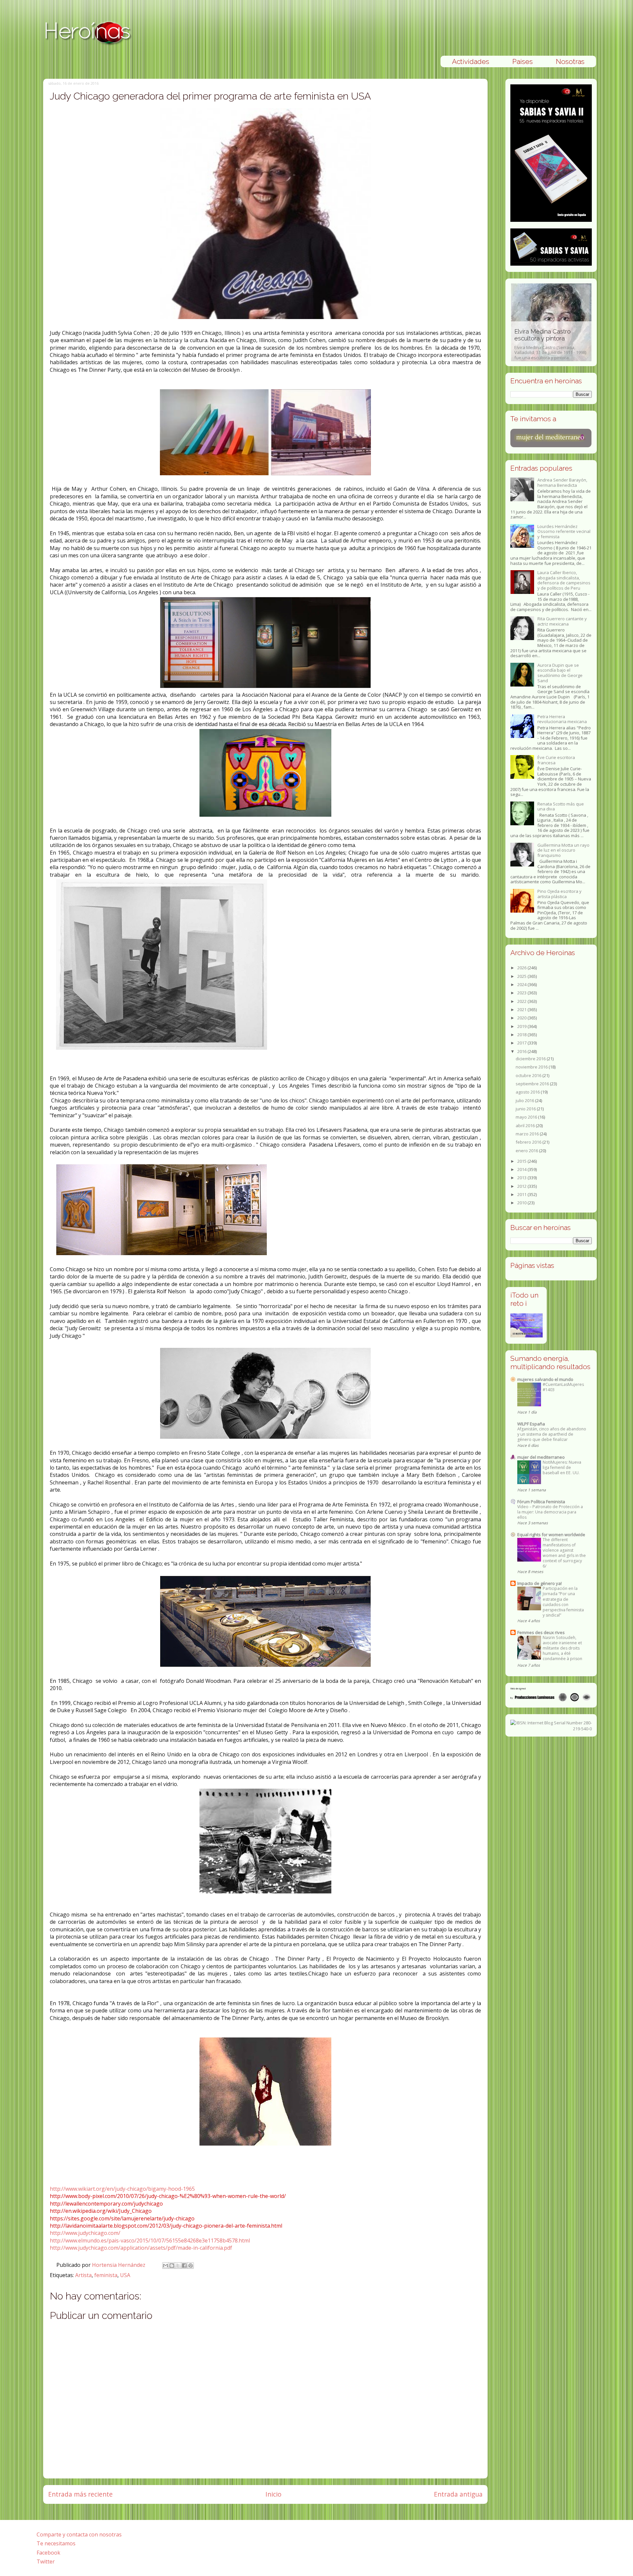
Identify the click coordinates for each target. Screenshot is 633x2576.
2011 (522, 1194)
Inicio (273, 2494)
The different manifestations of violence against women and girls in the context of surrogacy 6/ (564, 1553)
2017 (522, 1043)
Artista (83, 2275)
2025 (522, 976)
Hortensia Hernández (119, 2265)
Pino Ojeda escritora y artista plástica (559, 894)
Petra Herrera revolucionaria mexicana (562, 719)
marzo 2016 (528, 1134)
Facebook (48, 2553)
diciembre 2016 (531, 1059)
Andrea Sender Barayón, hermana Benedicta (562, 483)
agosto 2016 (528, 1092)
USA (125, 2275)
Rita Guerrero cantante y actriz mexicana (562, 621)
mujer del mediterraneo (541, 1457)
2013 (522, 1178)
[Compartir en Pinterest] (191, 2266)
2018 (522, 1035)
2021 (522, 1010)
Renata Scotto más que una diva (561, 806)
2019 (522, 1026)
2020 (522, 1018)
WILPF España (531, 1424)
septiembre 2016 (533, 1084)
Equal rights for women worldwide (551, 1535)
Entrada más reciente (80, 2494)
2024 (522, 984)
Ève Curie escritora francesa (556, 760)
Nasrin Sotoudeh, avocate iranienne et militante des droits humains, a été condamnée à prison (562, 1648)
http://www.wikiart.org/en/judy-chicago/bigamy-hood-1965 (122, 2189)
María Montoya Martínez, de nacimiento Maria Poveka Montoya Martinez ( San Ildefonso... (550, 348)
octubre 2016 (529, 1075)
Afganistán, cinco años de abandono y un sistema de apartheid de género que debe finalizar (552, 1434)
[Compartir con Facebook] (184, 2266)
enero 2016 (527, 1151)
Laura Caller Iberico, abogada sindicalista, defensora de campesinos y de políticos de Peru (564, 580)
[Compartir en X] (178, 2266)
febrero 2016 (529, 1142)
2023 (522, 993)
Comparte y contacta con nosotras (79, 2534)
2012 (522, 1186)
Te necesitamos (56, 2543)
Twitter (46, 2561)
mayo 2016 (527, 1117)
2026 (522, 968)
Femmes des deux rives (541, 1632)
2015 (522, 1161)
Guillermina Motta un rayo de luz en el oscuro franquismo (563, 850)
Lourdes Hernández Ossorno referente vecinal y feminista (564, 531)
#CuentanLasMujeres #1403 (563, 1387)
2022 (522, 1001)
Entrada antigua (458, 2494)
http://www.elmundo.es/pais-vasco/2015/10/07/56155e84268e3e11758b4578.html (150, 2240)
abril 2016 (526, 1126)
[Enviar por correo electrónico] (166, 2266)
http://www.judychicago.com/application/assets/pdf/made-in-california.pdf (141, 2248)
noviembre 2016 (532, 1067)
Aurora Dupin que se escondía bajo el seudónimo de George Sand (560, 673)
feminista (106, 2275)
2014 (522, 1169)
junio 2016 (526, 1109)
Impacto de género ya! (540, 1583)
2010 (522, 1203)
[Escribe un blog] (172, 2266)
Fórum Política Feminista (541, 1502)
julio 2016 (525, 1100)
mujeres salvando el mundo (545, 1379)
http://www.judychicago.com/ (85, 2233)
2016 (522, 1051)
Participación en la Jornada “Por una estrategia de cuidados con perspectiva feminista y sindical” (563, 1602)
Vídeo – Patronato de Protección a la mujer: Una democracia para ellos (550, 1512)
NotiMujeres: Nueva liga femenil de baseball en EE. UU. (562, 1467)
